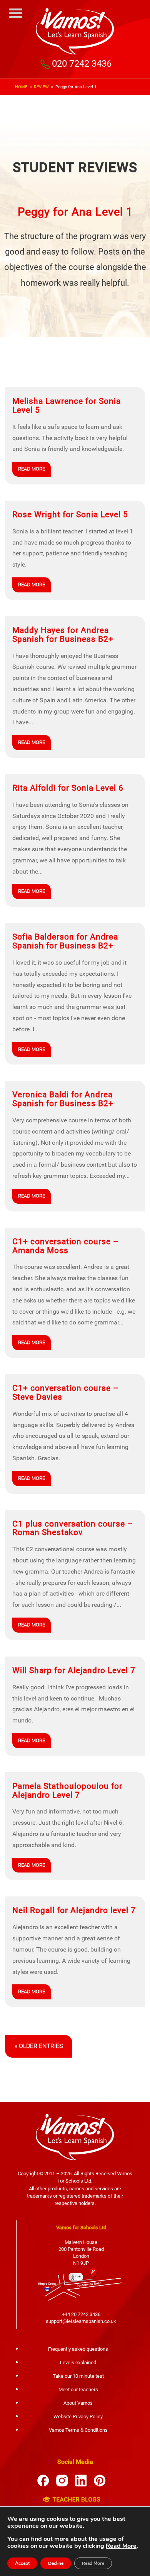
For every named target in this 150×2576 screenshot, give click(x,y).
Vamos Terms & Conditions (78, 2430)
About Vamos (78, 2403)
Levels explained (78, 2363)
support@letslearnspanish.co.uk (81, 2321)
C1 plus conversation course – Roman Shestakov (73, 1528)
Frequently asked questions (78, 2349)
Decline (56, 2563)
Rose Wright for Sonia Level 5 (70, 515)
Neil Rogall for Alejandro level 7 (74, 1910)
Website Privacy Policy (78, 2417)
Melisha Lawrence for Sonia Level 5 (67, 406)
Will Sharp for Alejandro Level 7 (74, 1670)
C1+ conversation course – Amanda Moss (66, 1246)
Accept (22, 2563)
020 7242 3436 (82, 64)
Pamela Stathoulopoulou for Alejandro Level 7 (67, 1791)
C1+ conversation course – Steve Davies (66, 1393)
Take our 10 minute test (78, 2376)
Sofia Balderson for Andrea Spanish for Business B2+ (65, 941)
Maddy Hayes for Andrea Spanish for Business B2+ (63, 635)
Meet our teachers (78, 2390)
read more (32, 469)
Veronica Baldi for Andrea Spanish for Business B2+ (63, 1099)
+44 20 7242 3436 (81, 2314)
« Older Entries (39, 2046)
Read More (121, 2546)
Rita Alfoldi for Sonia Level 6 (68, 788)
